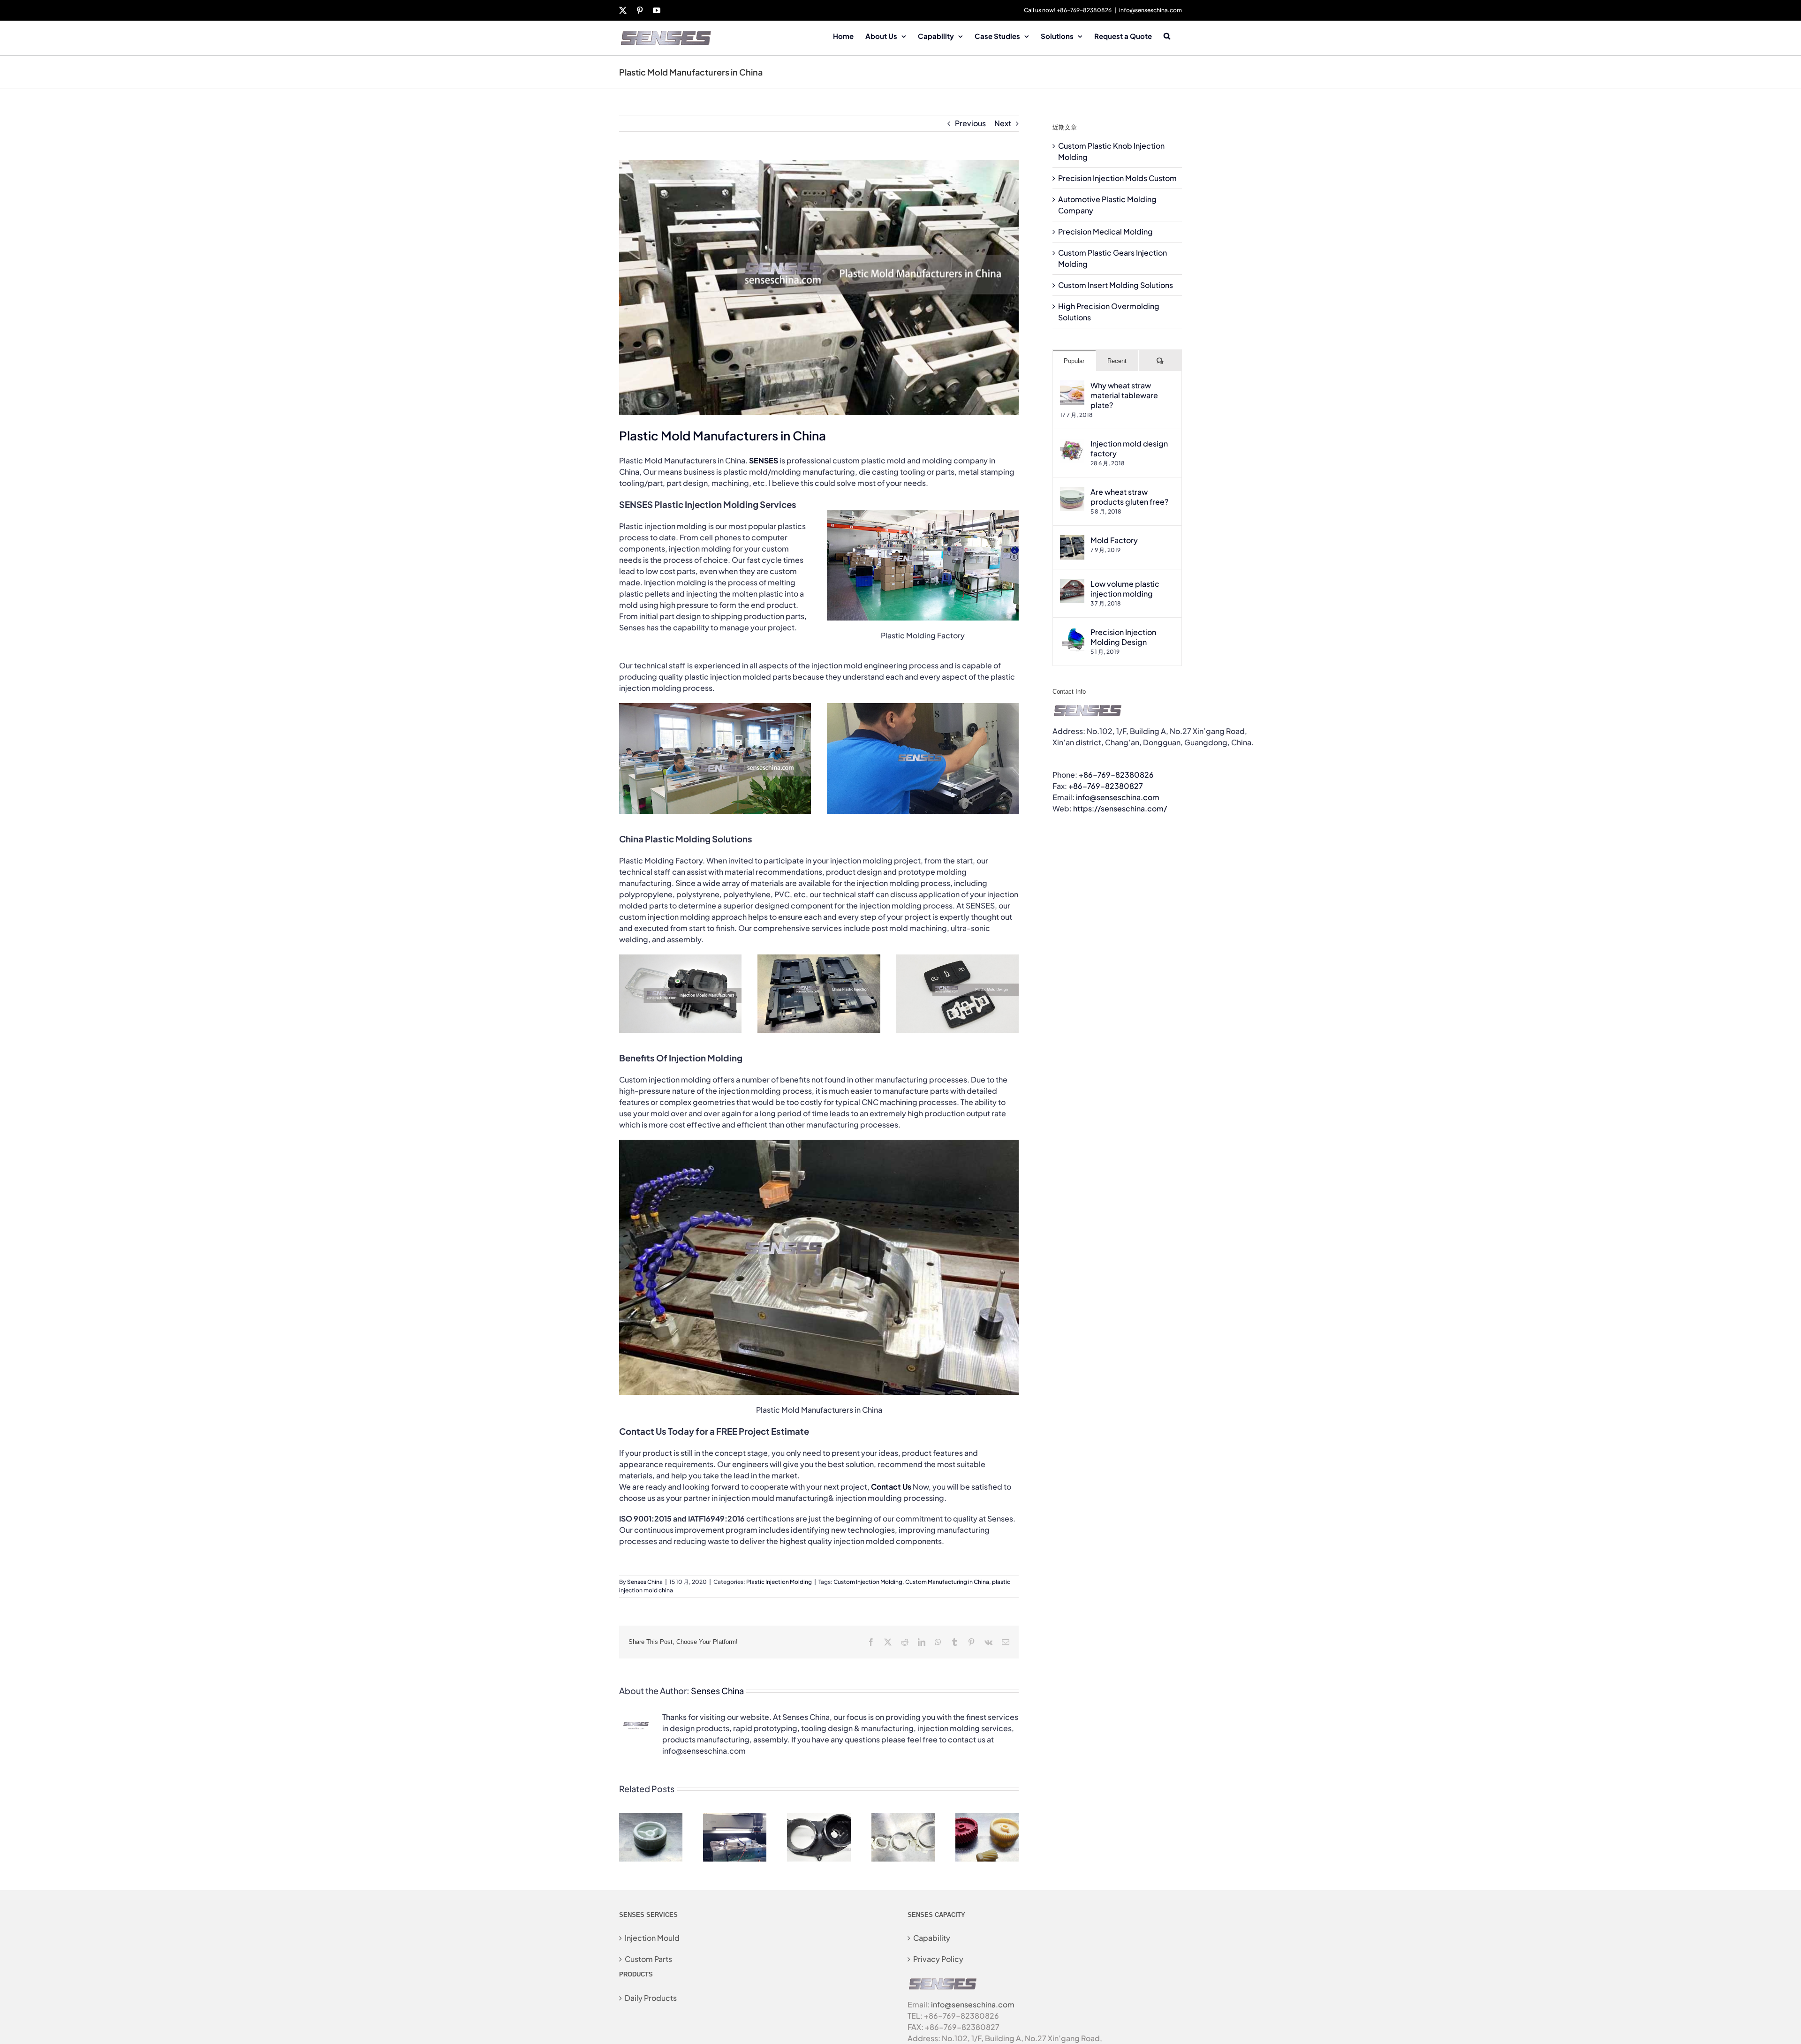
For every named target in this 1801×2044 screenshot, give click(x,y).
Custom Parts (648, 1959)
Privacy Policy (938, 1959)
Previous (970, 123)
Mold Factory (1114, 540)
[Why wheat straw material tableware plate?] (1072, 386)
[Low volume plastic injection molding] (1072, 584)
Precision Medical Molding (1105, 231)
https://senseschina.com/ (1120, 808)
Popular (1074, 361)
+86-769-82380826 (1116, 775)
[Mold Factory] (1072, 541)
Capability (932, 1938)
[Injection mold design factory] (1072, 444)
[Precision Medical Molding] (903, 1818)
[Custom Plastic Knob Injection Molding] (651, 1818)
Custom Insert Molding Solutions (1116, 285)
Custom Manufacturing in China (947, 1582)
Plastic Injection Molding (779, 1582)
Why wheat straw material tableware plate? (1124, 395)
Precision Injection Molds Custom (1117, 178)
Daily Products (651, 1998)
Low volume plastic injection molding (1125, 589)
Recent (1117, 361)
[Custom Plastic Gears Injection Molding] (987, 1818)
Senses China (645, 1582)
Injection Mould (652, 1938)
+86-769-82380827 (1106, 786)
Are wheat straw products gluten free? (1129, 497)
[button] (1167, 35)
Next (1003, 123)
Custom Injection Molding (868, 1582)
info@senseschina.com (1150, 10)
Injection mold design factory (1129, 448)
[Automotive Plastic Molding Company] (819, 1818)
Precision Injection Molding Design (1123, 637)
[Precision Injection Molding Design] (1072, 632)
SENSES (764, 460)
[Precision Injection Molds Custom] (735, 1818)
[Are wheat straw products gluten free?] (1072, 492)
